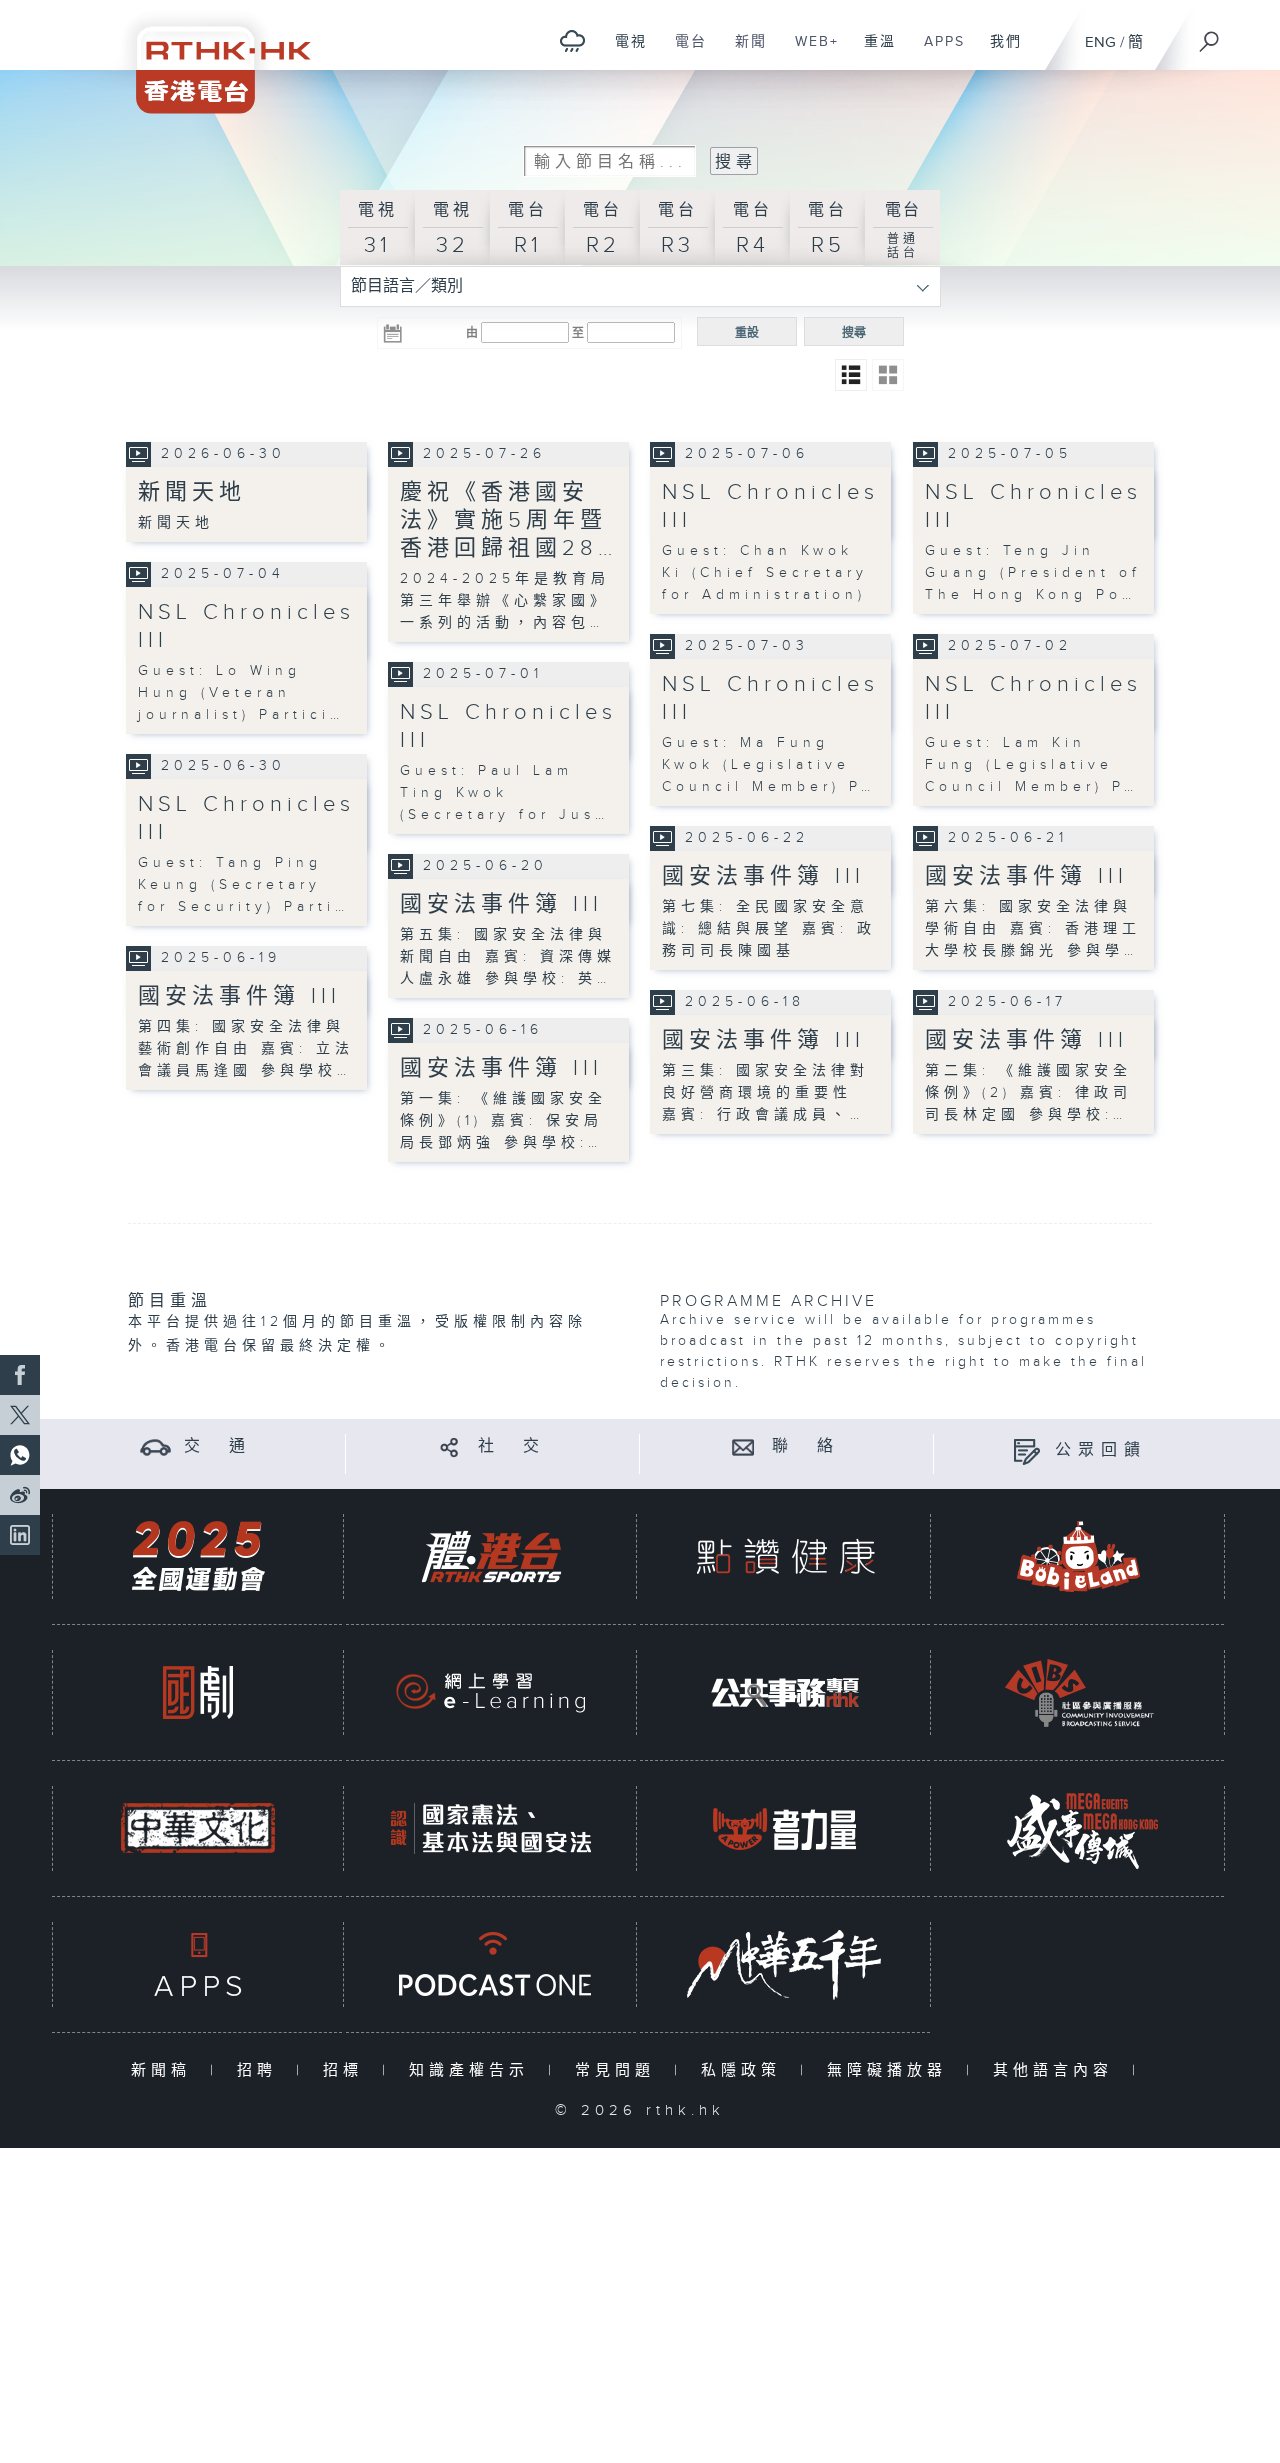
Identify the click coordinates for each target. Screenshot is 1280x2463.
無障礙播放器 (891, 2070)
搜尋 (854, 333)
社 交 (512, 1446)
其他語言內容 (1057, 2070)
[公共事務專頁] (785, 1692)
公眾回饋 (1101, 1450)
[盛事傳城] (1079, 1828)
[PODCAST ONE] (491, 1964)
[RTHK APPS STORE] (198, 1964)
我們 (998, 52)
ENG (1100, 42)
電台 (683, 52)
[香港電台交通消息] (155, 1446)
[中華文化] (198, 1828)
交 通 (218, 1446)
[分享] (449, 1446)
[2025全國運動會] (198, 1556)
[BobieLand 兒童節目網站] (1079, 1556)
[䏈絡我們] (743, 1446)
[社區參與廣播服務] (1079, 1692)
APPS (937, 52)
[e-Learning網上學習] (491, 1692)
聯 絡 (806, 1446)
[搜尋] (1210, 35)
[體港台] (491, 1556)
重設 (747, 333)
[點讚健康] (785, 1556)
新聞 (743, 52)
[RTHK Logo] (210, 56)
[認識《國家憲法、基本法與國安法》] (491, 1828)
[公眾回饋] (1026, 1450)
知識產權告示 (473, 2070)
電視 (623, 52)
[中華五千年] (785, 1964)
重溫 (872, 52)
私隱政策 (745, 2070)
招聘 (261, 2070)
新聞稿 (165, 2070)
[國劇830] (198, 1692)
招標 (347, 2070)
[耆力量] (785, 1828)
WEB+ (809, 52)
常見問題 (619, 2070)
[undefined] (572, 40)
